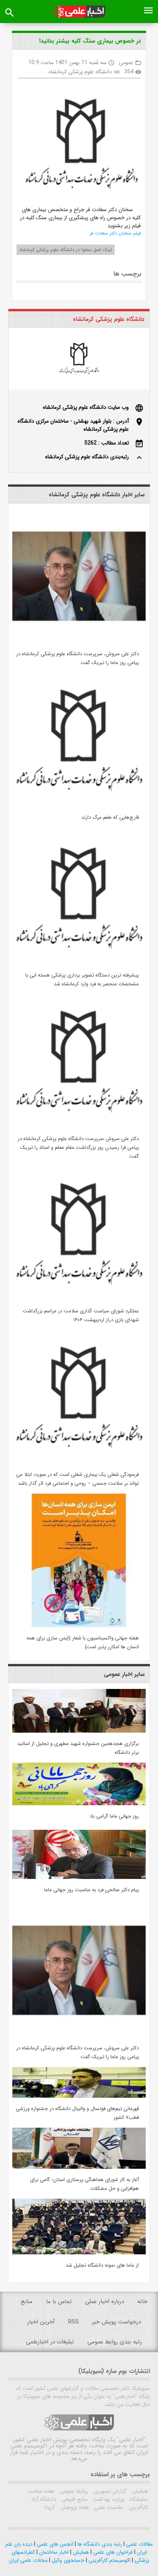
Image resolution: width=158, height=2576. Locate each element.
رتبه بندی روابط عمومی (115, 2342)
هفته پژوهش (74, 2507)
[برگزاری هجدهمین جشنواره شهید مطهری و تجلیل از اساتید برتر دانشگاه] (79, 1731)
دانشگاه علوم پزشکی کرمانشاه (80, 72)
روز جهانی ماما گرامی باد (114, 1816)
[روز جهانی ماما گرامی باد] (79, 1804)
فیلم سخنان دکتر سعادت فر (115, 233)
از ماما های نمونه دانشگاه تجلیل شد (102, 2265)
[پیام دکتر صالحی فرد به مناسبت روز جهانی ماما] (79, 1877)
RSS (73, 2322)
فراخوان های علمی (112, 2552)
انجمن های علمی (54, 2544)
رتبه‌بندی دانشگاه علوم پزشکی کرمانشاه (87, 457)
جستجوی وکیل (67, 2560)
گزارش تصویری (109, 2491)
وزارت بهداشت (108, 2499)
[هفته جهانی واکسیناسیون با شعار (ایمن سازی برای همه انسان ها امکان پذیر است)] (79, 1626)
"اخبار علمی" (131, 2440)
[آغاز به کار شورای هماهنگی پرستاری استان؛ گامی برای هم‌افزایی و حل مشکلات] (79, 2167)
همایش (139, 2491)
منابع (27, 2302)
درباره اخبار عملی (105, 2302)
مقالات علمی (139, 2544)
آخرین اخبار (41, 2322)
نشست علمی (108, 2507)
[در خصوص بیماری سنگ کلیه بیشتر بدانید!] (78, 145)
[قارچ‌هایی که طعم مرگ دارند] (79, 805)
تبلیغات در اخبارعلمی (50, 2342)
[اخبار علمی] (79, 12)
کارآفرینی (138, 2507)
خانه (142, 2302)
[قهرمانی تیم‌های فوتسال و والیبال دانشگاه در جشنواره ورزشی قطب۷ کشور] (79, 2096)
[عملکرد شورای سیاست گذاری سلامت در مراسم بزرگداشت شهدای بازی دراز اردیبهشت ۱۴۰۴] (79, 1299)
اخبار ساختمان (53, 2552)
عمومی (126, 63)
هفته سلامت (41, 2491)
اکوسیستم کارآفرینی (109, 2560)
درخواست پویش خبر (116, 2322)
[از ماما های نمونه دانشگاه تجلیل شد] (79, 2253)
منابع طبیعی (74, 2499)
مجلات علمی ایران (28, 2560)
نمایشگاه (138, 2499)
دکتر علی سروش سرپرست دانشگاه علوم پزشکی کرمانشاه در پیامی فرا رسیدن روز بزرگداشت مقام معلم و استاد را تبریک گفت (78, 1148)
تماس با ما (59, 2302)
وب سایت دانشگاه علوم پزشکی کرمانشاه (86, 407)
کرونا (50, 2507)
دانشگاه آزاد (44, 2499)
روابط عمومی (73, 2491)
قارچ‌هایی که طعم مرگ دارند (110, 817)
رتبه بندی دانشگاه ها (99, 2544)
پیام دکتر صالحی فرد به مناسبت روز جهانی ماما (91, 1890)
